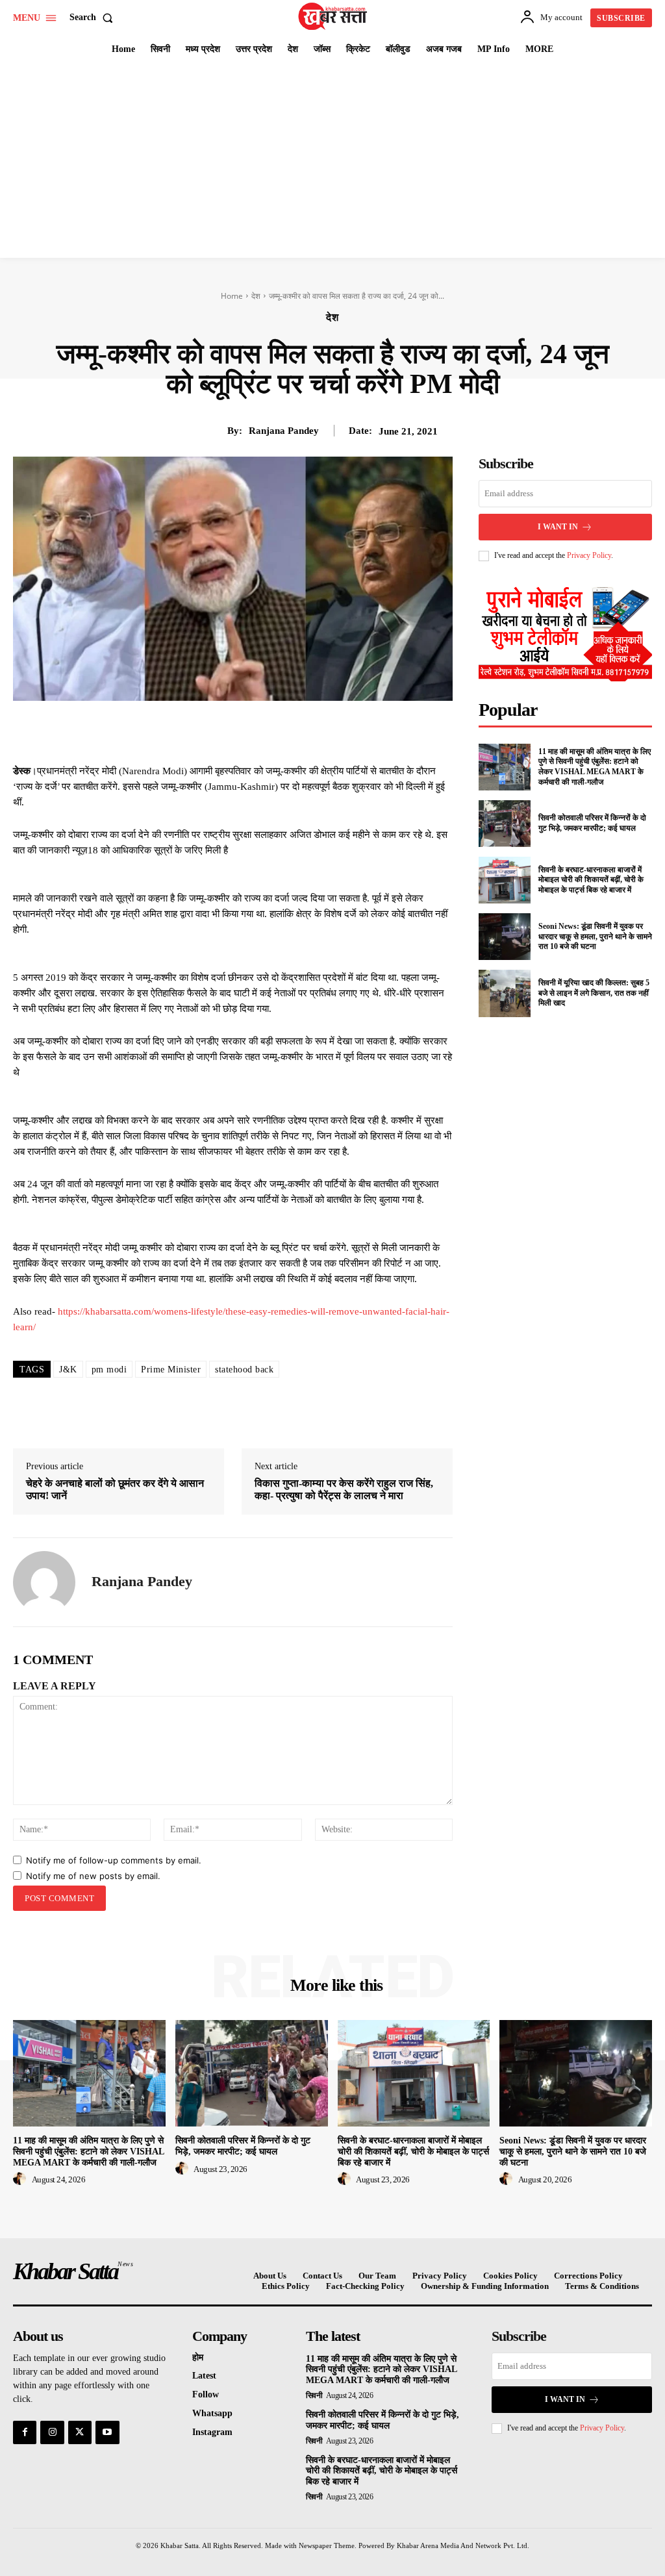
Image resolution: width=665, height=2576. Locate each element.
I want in (558, 527)
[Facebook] (196, 731)
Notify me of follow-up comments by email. (114, 1860)
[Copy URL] (345, 731)
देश (256, 296)
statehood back (244, 1370)
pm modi (109, 1370)
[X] (226, 731)
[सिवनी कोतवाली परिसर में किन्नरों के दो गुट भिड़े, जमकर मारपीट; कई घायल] (505, 824)
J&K (68, 1370)
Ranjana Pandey (284, 431)
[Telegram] (316, 731)
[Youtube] (107, 2432)
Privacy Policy (589, 555)
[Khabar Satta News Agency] (334, 16)
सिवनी (314, 2395)
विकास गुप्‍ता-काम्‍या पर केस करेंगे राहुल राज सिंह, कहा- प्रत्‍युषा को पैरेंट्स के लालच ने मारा (344, 1489)
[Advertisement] (332, 160)
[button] (94, 18)
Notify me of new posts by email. (93, 1876)
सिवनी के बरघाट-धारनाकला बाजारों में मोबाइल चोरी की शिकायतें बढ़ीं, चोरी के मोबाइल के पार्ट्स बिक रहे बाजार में (591, 880)
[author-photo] (21, 2179)
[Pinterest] (256, 731)
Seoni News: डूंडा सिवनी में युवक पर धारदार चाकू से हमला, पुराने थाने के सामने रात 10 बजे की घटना (595, 936)
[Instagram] (52, 2432)
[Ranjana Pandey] (44, 1582)
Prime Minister (171, 1370)
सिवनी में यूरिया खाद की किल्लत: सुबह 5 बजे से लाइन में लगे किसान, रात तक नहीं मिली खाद (594, 993)
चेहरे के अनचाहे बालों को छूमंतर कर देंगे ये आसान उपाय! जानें (115, 1489)
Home (232, 296)
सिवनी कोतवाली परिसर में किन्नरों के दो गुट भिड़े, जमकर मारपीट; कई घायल (592, 823)
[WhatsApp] (286, 731)
